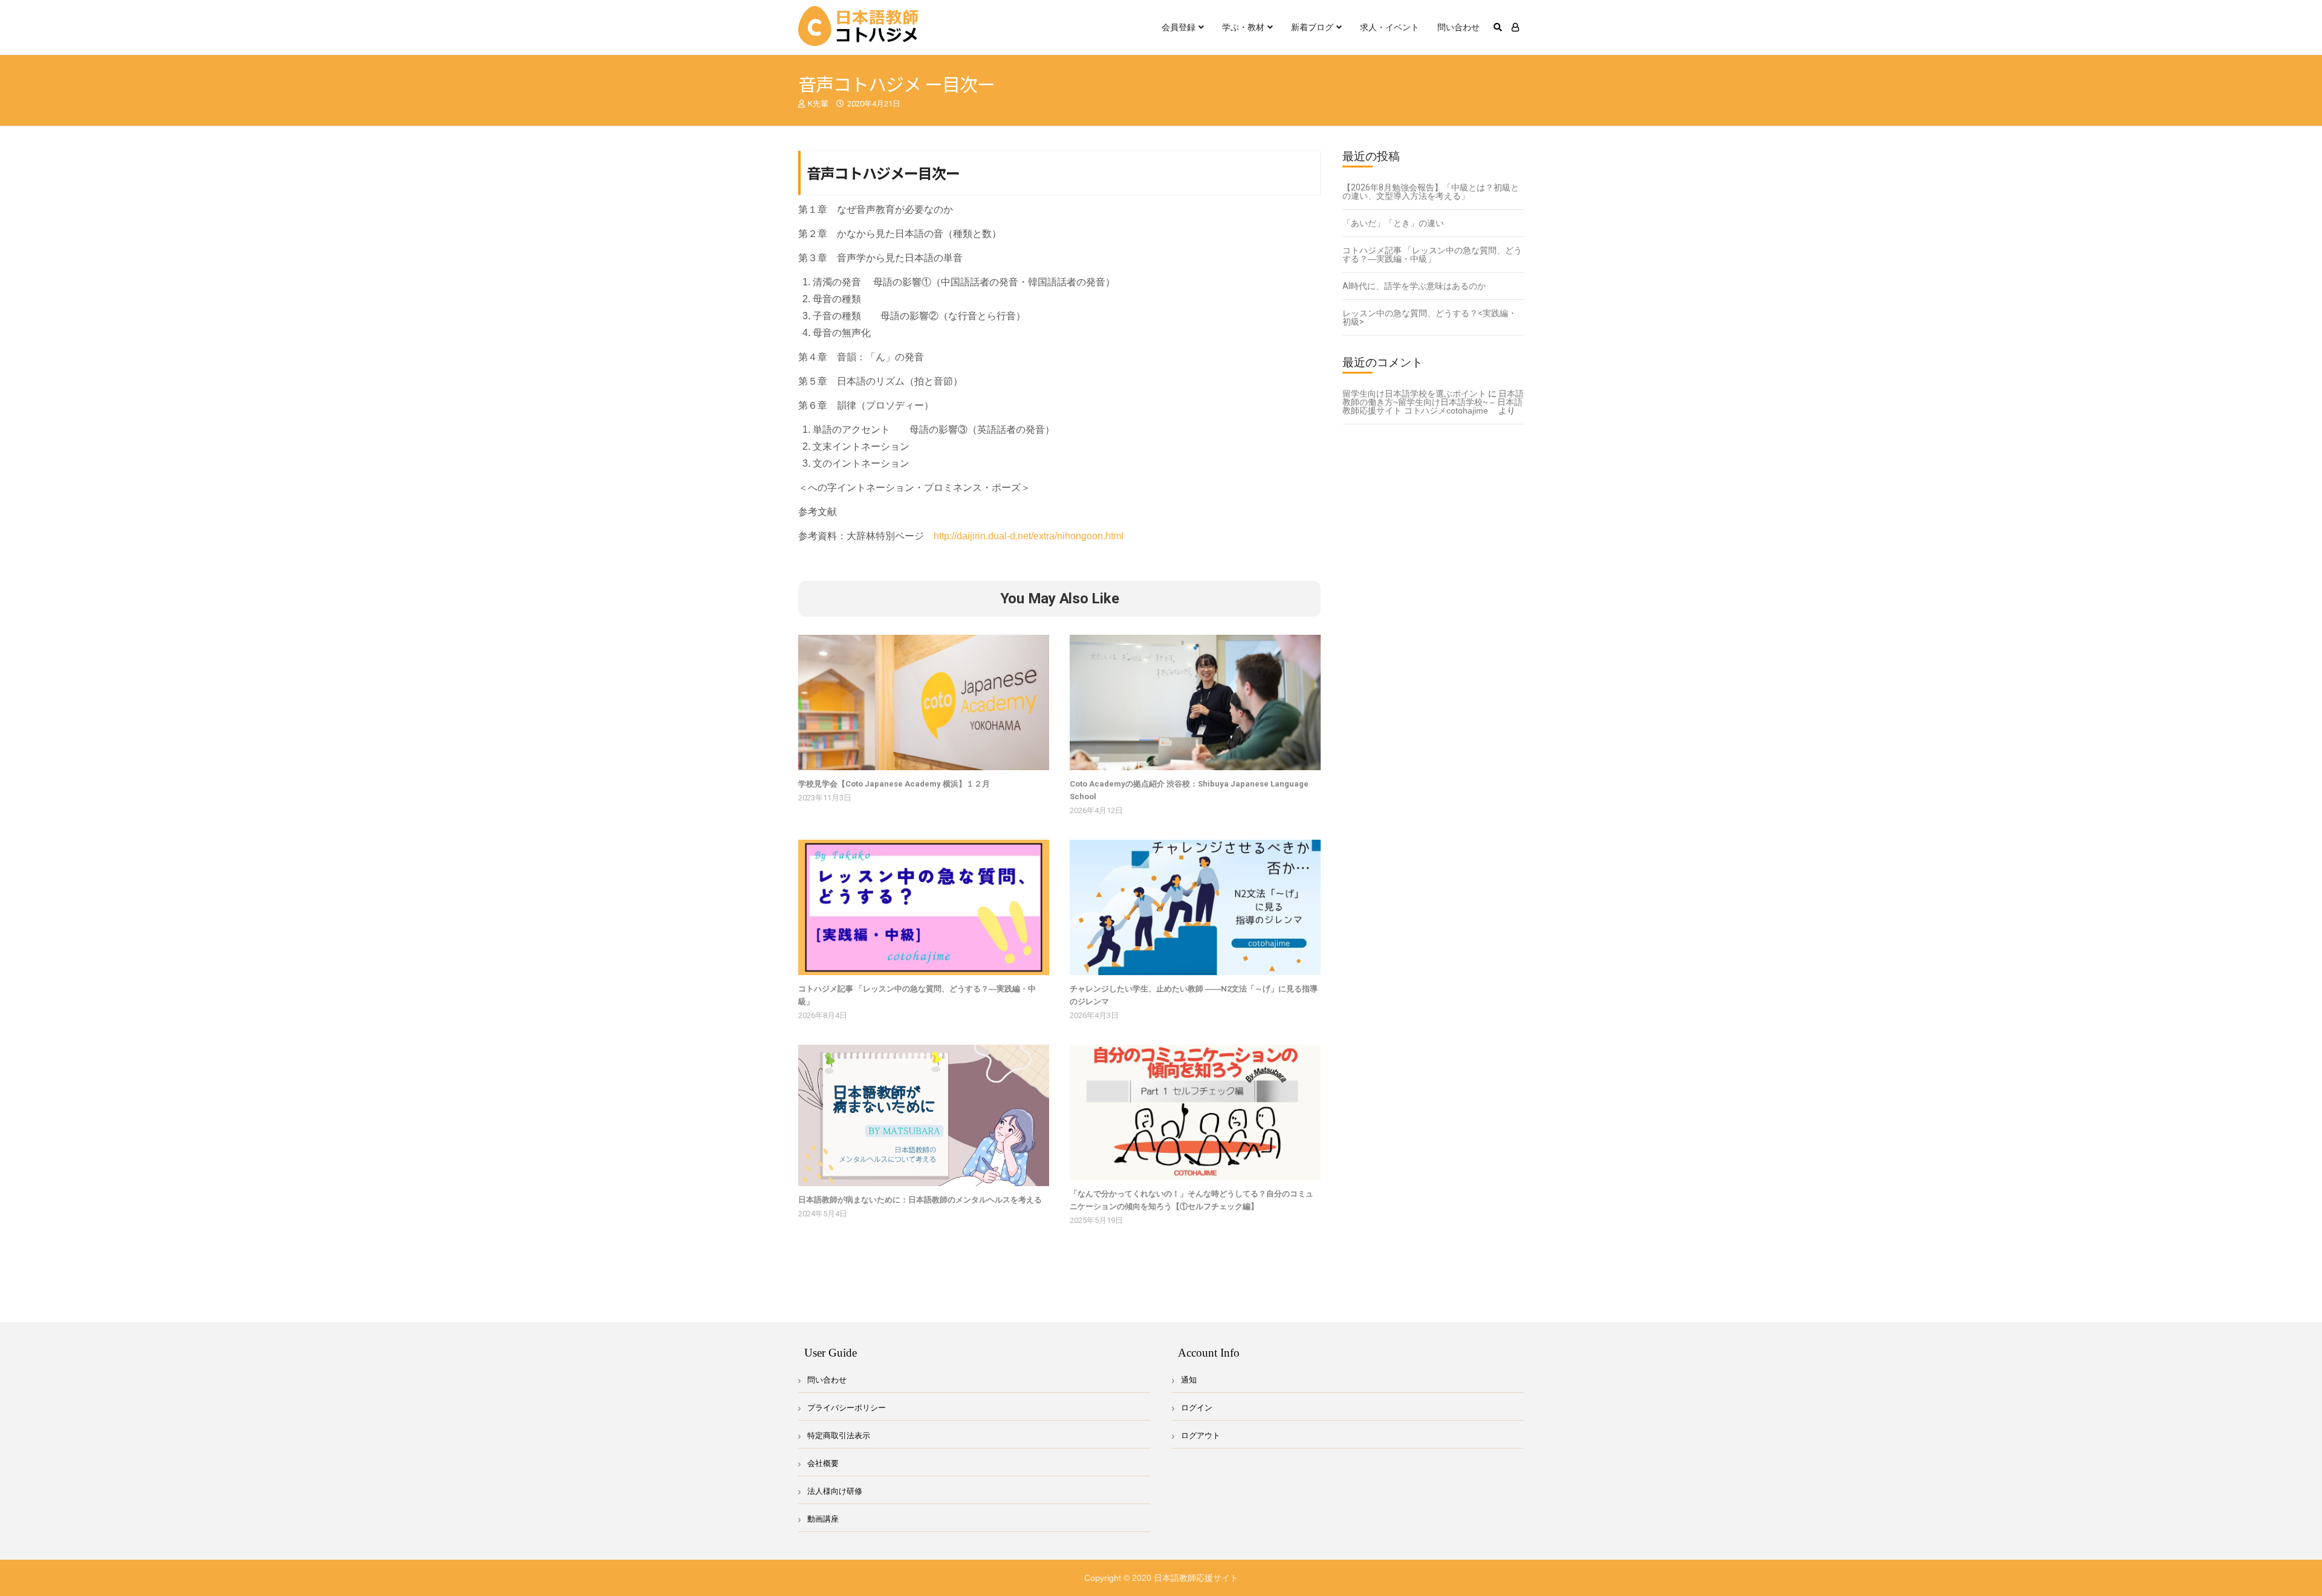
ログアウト (1201, 1435)
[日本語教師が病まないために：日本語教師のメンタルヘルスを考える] (924, 1115)
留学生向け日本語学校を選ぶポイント (1414, 394)
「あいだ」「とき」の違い (1393, 223)
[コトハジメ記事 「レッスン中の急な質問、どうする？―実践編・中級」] (924, 907)
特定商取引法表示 (839, 1435)
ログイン (1197, 1408)
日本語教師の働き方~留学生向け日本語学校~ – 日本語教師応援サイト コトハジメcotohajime (1433, 402)
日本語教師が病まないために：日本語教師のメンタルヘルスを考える (920, 1200)
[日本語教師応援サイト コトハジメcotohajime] (859, 27)
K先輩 (818, 104)
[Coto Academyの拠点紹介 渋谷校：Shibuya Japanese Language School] (1195, 702)
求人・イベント (1390, 27)
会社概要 (823, 1463)
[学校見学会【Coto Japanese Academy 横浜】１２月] (924, 702)
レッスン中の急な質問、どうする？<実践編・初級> (1429, 317)
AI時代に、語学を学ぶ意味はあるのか (1414, 286)
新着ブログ (1312, 27)
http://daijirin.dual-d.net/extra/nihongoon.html (1029, 536)
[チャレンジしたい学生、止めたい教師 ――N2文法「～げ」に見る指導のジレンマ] (1195, 907)
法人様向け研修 (835, 1491)
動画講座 (823, 1519)
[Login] (1515, 27)
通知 (1189, 1380)
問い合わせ (1459, 27)
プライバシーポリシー (847, 1408)
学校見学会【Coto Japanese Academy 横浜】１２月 (894, 784)
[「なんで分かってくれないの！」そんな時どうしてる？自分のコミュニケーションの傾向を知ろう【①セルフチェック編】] (1195, 1112)
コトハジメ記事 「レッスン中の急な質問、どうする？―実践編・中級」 (1432, 255)
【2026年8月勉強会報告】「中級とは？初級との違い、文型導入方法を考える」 (1431, 192)
